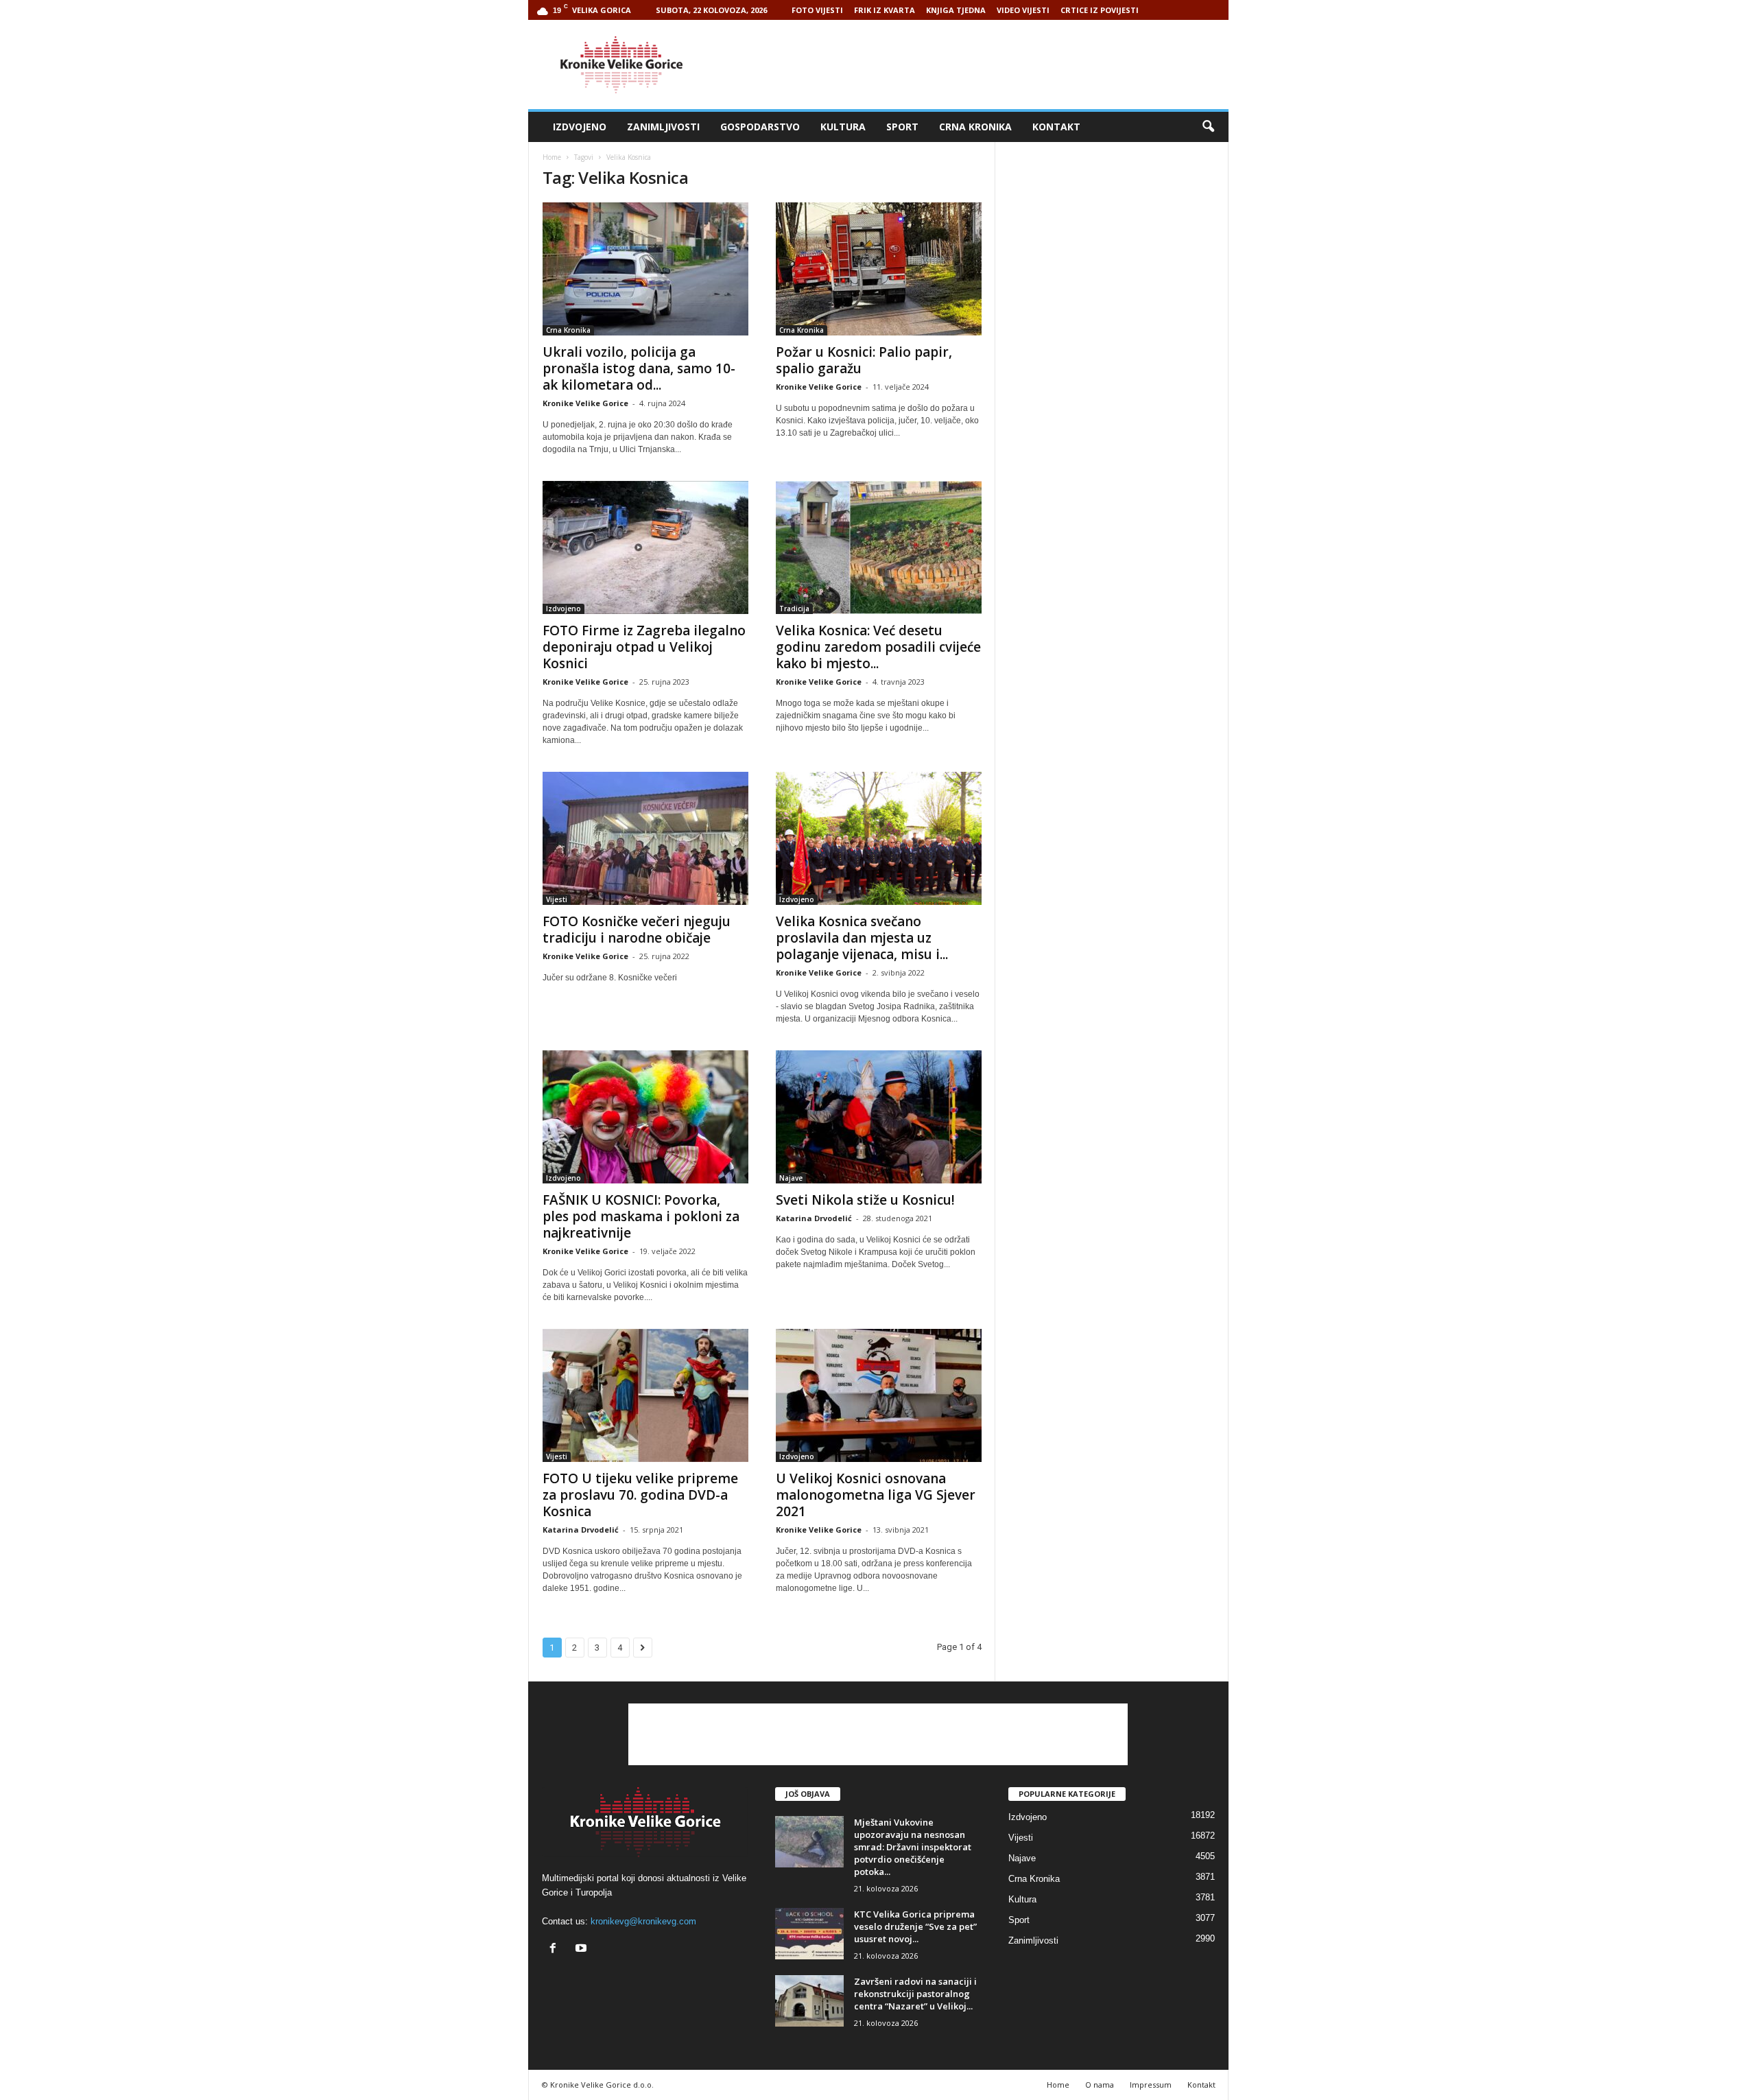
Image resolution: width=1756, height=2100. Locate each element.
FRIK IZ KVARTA (885, 10)
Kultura (843, 127)
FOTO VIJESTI (817, 10)
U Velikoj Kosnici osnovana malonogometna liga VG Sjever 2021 (876, 1495)
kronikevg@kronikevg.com (643, 1921)
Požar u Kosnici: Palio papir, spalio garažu (864, 360)
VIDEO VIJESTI (1023, 10)
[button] (1208, 127)
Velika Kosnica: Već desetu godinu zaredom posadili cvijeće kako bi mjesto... (878, 647)
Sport (902, 127)
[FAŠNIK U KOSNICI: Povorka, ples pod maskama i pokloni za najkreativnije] (645, 1117)
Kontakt (1056, 127)
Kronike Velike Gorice (585, 403)
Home (552, 157)
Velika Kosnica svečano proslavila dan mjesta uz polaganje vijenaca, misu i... (862, 938)
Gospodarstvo (760, 127)
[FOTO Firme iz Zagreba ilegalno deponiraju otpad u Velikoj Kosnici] (645, 547)
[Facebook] (556, 1949)
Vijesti (557, 899)
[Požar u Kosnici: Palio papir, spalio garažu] (879, 269)
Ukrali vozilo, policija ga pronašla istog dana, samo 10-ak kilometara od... (639, 368)
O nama (1100, 2085)
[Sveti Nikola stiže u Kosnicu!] (879, 1117)
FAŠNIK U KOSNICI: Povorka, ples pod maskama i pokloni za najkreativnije (641, 1216)
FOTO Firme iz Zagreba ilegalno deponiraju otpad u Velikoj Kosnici (644, 647)
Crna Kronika (975, 127)
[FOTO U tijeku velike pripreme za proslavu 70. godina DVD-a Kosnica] (645, 1395)
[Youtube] (583, 1949)
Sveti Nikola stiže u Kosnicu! (865, 1200)
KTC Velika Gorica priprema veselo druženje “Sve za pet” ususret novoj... (915, 1926)
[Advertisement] (979, 64)
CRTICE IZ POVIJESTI (1100, 10)
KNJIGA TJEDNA (956, 10)
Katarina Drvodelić (814, 1218)
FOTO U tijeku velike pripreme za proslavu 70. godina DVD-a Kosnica (640, 1495)
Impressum (1151, 2085)
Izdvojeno (580, 127)
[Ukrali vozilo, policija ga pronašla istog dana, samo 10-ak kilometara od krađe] (645, 269)
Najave (791, 1178)
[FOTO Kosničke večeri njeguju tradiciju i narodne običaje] (645, 838)
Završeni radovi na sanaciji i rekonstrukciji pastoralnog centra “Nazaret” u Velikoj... (915, 1994)
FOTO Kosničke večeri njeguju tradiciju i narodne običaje (637, 930)
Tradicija (794, 609)
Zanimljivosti (663, 127)
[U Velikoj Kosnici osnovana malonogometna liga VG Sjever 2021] (879, 1395)
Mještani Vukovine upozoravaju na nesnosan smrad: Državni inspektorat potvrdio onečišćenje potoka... (913, 1847)
